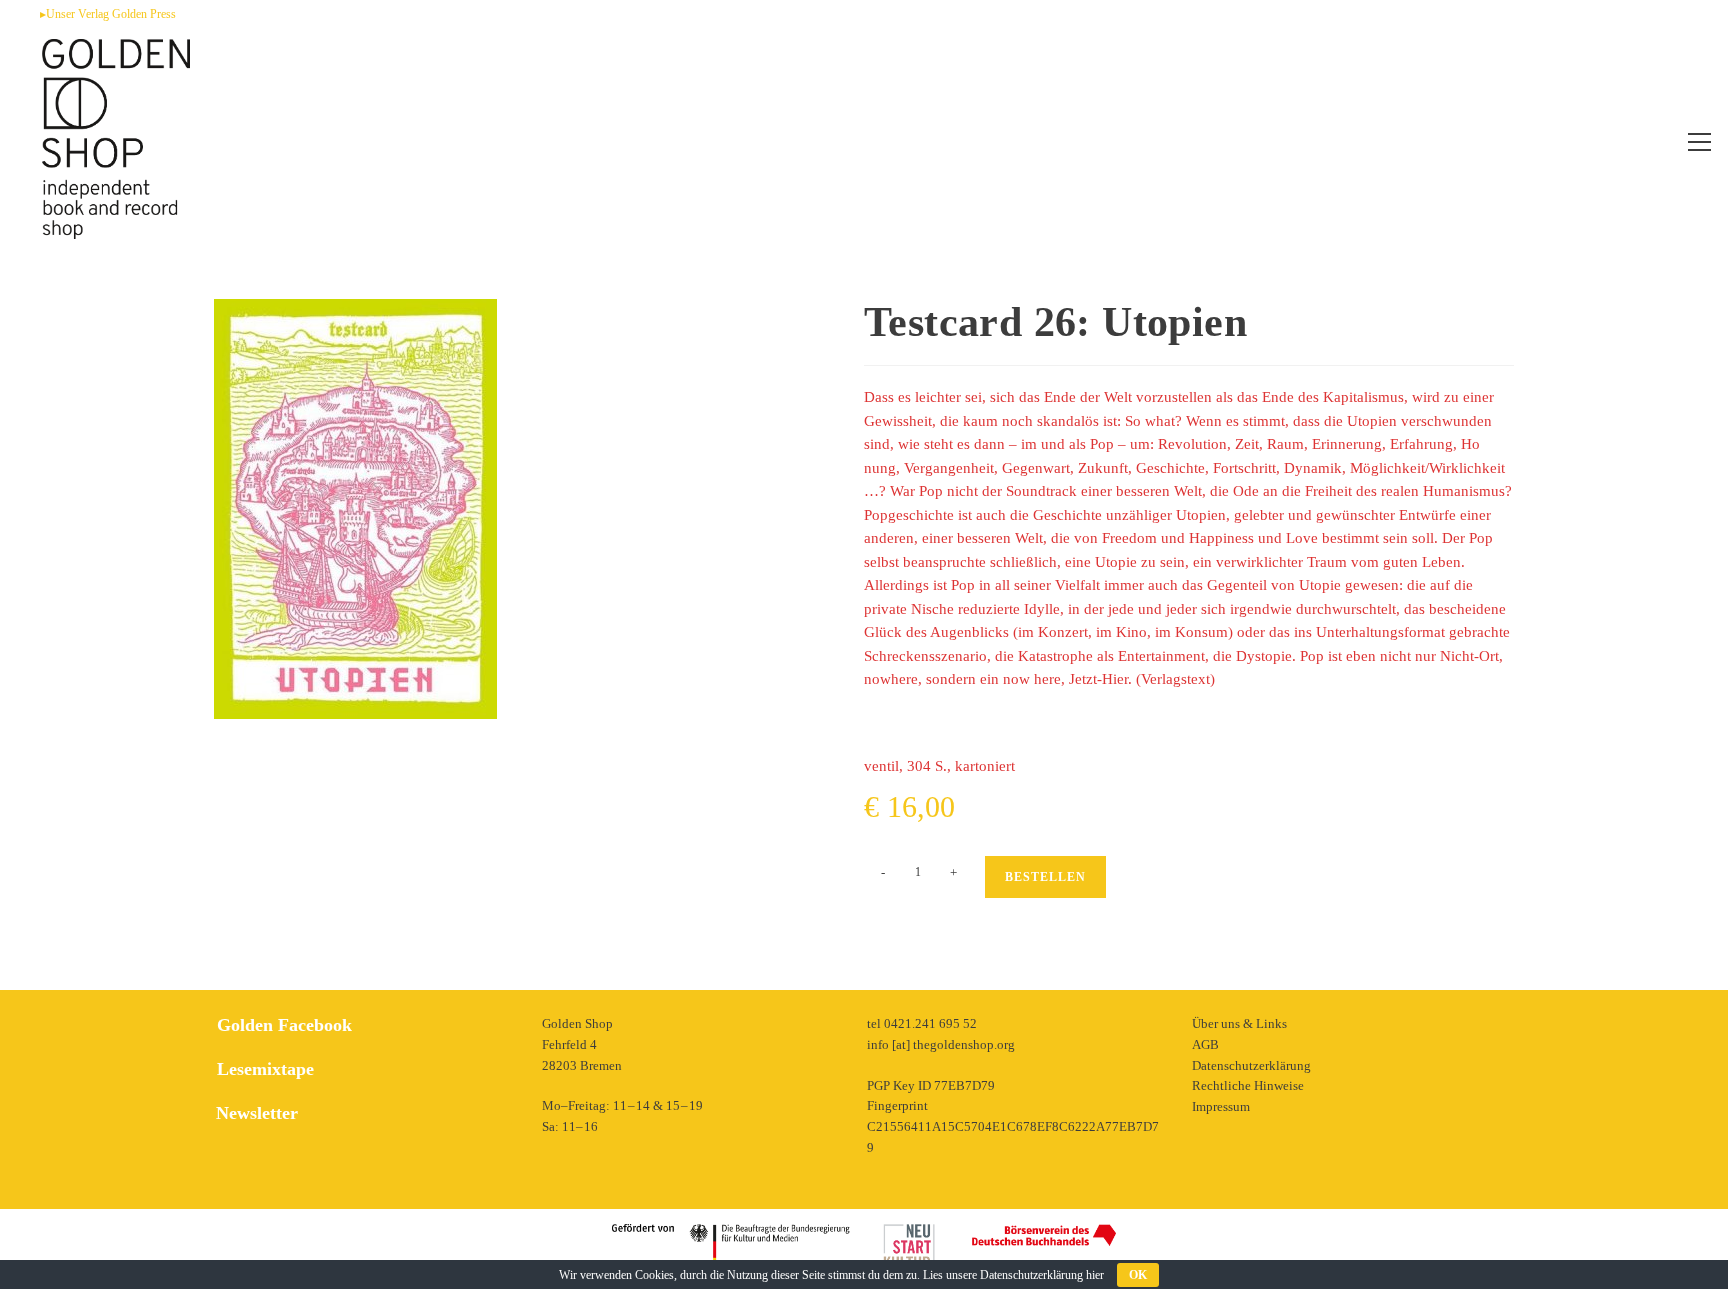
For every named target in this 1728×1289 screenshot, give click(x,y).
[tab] (364, 1113)
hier (1095, 1275)
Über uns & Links (1239, 1023)
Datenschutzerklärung (1251, 1065)
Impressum (1221, 1106)
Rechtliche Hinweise (1248, 1085)
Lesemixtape (265, 1069)
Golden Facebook (284, 1025)
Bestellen (1045, 877)
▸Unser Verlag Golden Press (108, 14)
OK (1138, 1275)
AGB (1205, 1044)
